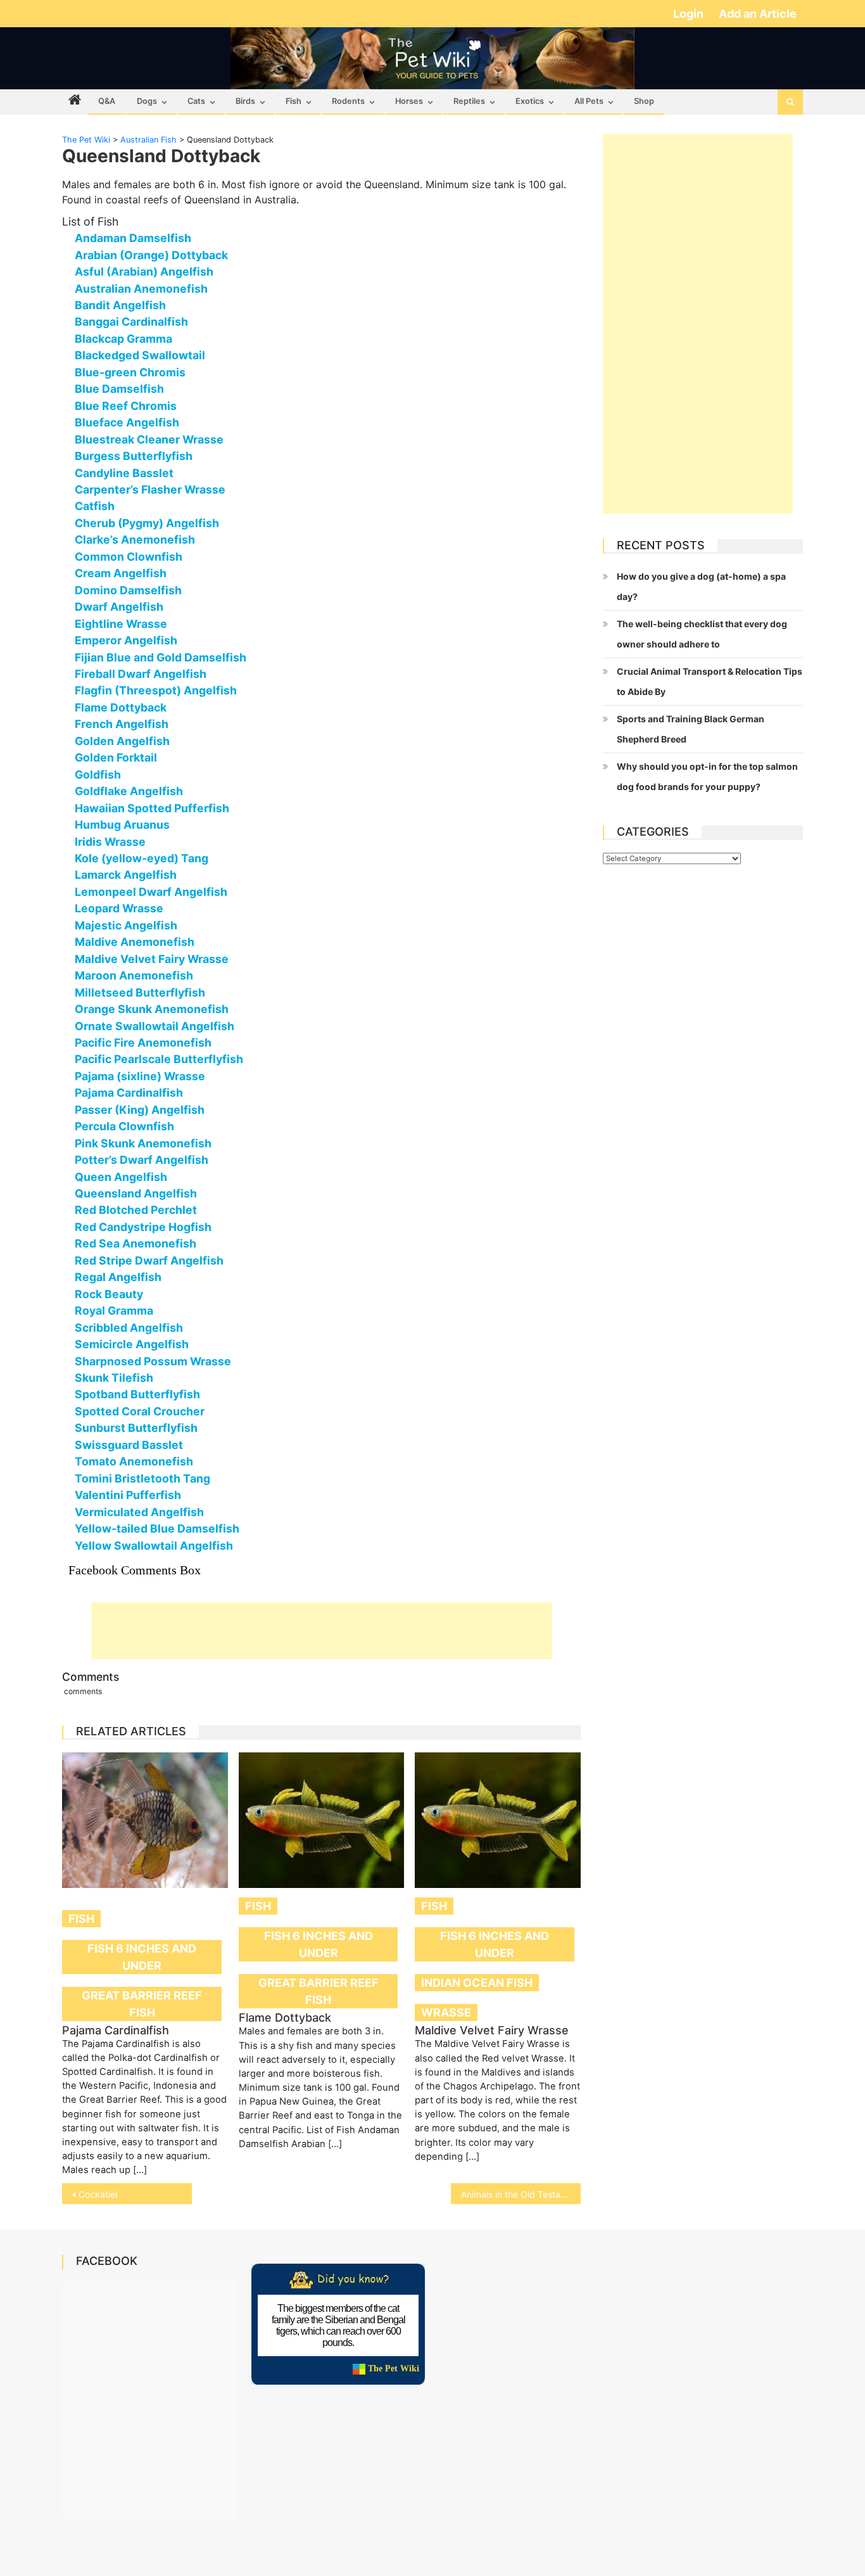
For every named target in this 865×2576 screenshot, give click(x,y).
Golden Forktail (116, 757)
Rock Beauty (109, 1294)
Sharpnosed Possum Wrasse (153, 1361)
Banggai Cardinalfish (131, 322)
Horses (409, 101)
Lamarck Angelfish (126, 875)
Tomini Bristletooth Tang (142, 1478)
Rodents (348, 101)
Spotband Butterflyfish (137, 1394)
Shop (644, 101)
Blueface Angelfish (127, 422)
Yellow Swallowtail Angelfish (154, 1546)
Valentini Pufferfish (128, 1495)
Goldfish (98, 775)
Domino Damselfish (128, 590)
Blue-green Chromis (130, 372)
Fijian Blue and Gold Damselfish (161, 657)
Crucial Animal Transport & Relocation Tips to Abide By (710, 681)
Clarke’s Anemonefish (135, 539)
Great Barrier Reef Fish (142, 2004)
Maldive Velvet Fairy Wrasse (152, 959)
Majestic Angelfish (126, 925)
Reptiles (469, 101)
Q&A (107, 101)
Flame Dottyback (121, 707)
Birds (245, 101)
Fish (294, 101)
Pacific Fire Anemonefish (143, 1043)
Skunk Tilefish (114, 1378)
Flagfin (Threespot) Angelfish (156, 690)
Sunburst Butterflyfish (136, 1428)
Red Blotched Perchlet (136, 1210)
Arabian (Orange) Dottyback (151, 255)
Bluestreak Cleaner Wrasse (149, 439)
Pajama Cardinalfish (129, 1093)
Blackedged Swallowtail (140, 355)
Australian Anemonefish (141, 289)
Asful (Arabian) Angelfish (144, 271)
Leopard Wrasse (119, 908)
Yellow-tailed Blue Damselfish (157, 1528)
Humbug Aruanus (122, 825)
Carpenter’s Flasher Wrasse (150, 489)
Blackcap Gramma (123, 339)
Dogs (147, 101)
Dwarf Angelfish (119, 607)
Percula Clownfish (124, 1126)
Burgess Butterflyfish (134, 456)
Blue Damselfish (119, 389)
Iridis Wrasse (110, 842)
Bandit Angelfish (120, 305)
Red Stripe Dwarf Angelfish (149, 1260)
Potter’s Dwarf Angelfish (142, 1160)
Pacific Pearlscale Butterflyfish (159, 1059)
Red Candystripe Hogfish (143, 1227)
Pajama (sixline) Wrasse (140, 1076)
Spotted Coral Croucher (140, 1411)
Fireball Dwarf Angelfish (141, 674)
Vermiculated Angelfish (139, 1512)
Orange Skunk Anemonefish (152, 1009)
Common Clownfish (129, 557)
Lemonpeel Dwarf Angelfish (151, 892)
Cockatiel (98, 2194)
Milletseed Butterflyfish (140, 992)
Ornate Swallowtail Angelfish (155, 1026)
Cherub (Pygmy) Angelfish (147, 523)
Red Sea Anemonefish (136, 1243)
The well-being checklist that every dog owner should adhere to (702, 634)
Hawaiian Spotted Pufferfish (152, 808)
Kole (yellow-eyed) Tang (142, 858)
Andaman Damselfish (133, 238)
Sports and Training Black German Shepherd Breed (691, 729)
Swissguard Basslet (129, 1445)
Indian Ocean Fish (477, 1983)
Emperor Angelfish (126, 640)
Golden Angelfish (122, 741)
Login (690, 14)
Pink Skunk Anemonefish (143, 1143)
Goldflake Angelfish (129, 791)
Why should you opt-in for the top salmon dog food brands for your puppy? (707, 776)
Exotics (530, 101)
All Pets (589, 101)
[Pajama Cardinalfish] (145, 1820)
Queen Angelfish (121, 1177)
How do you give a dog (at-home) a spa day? (701, 586)
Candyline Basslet (124, 473)
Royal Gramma (114, 1310)
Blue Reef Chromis (126, 406)
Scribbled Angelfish (129, 1328)
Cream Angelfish (121, 573)
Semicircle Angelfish (132, 1344)
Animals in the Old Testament (521, 2194)
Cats (196, 101)
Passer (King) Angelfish (140, 1110)
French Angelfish (122, 724)
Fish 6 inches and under (142, 1957)
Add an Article (758, 14)
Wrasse (446, 2012)
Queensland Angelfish (136, 1193)
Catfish (95, 506)
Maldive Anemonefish (135, 942)
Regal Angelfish (118, 1277)
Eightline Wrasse (121, 624)
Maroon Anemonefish (134, 975)
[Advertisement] (322, 1631)
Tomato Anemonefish (134, 1461)
